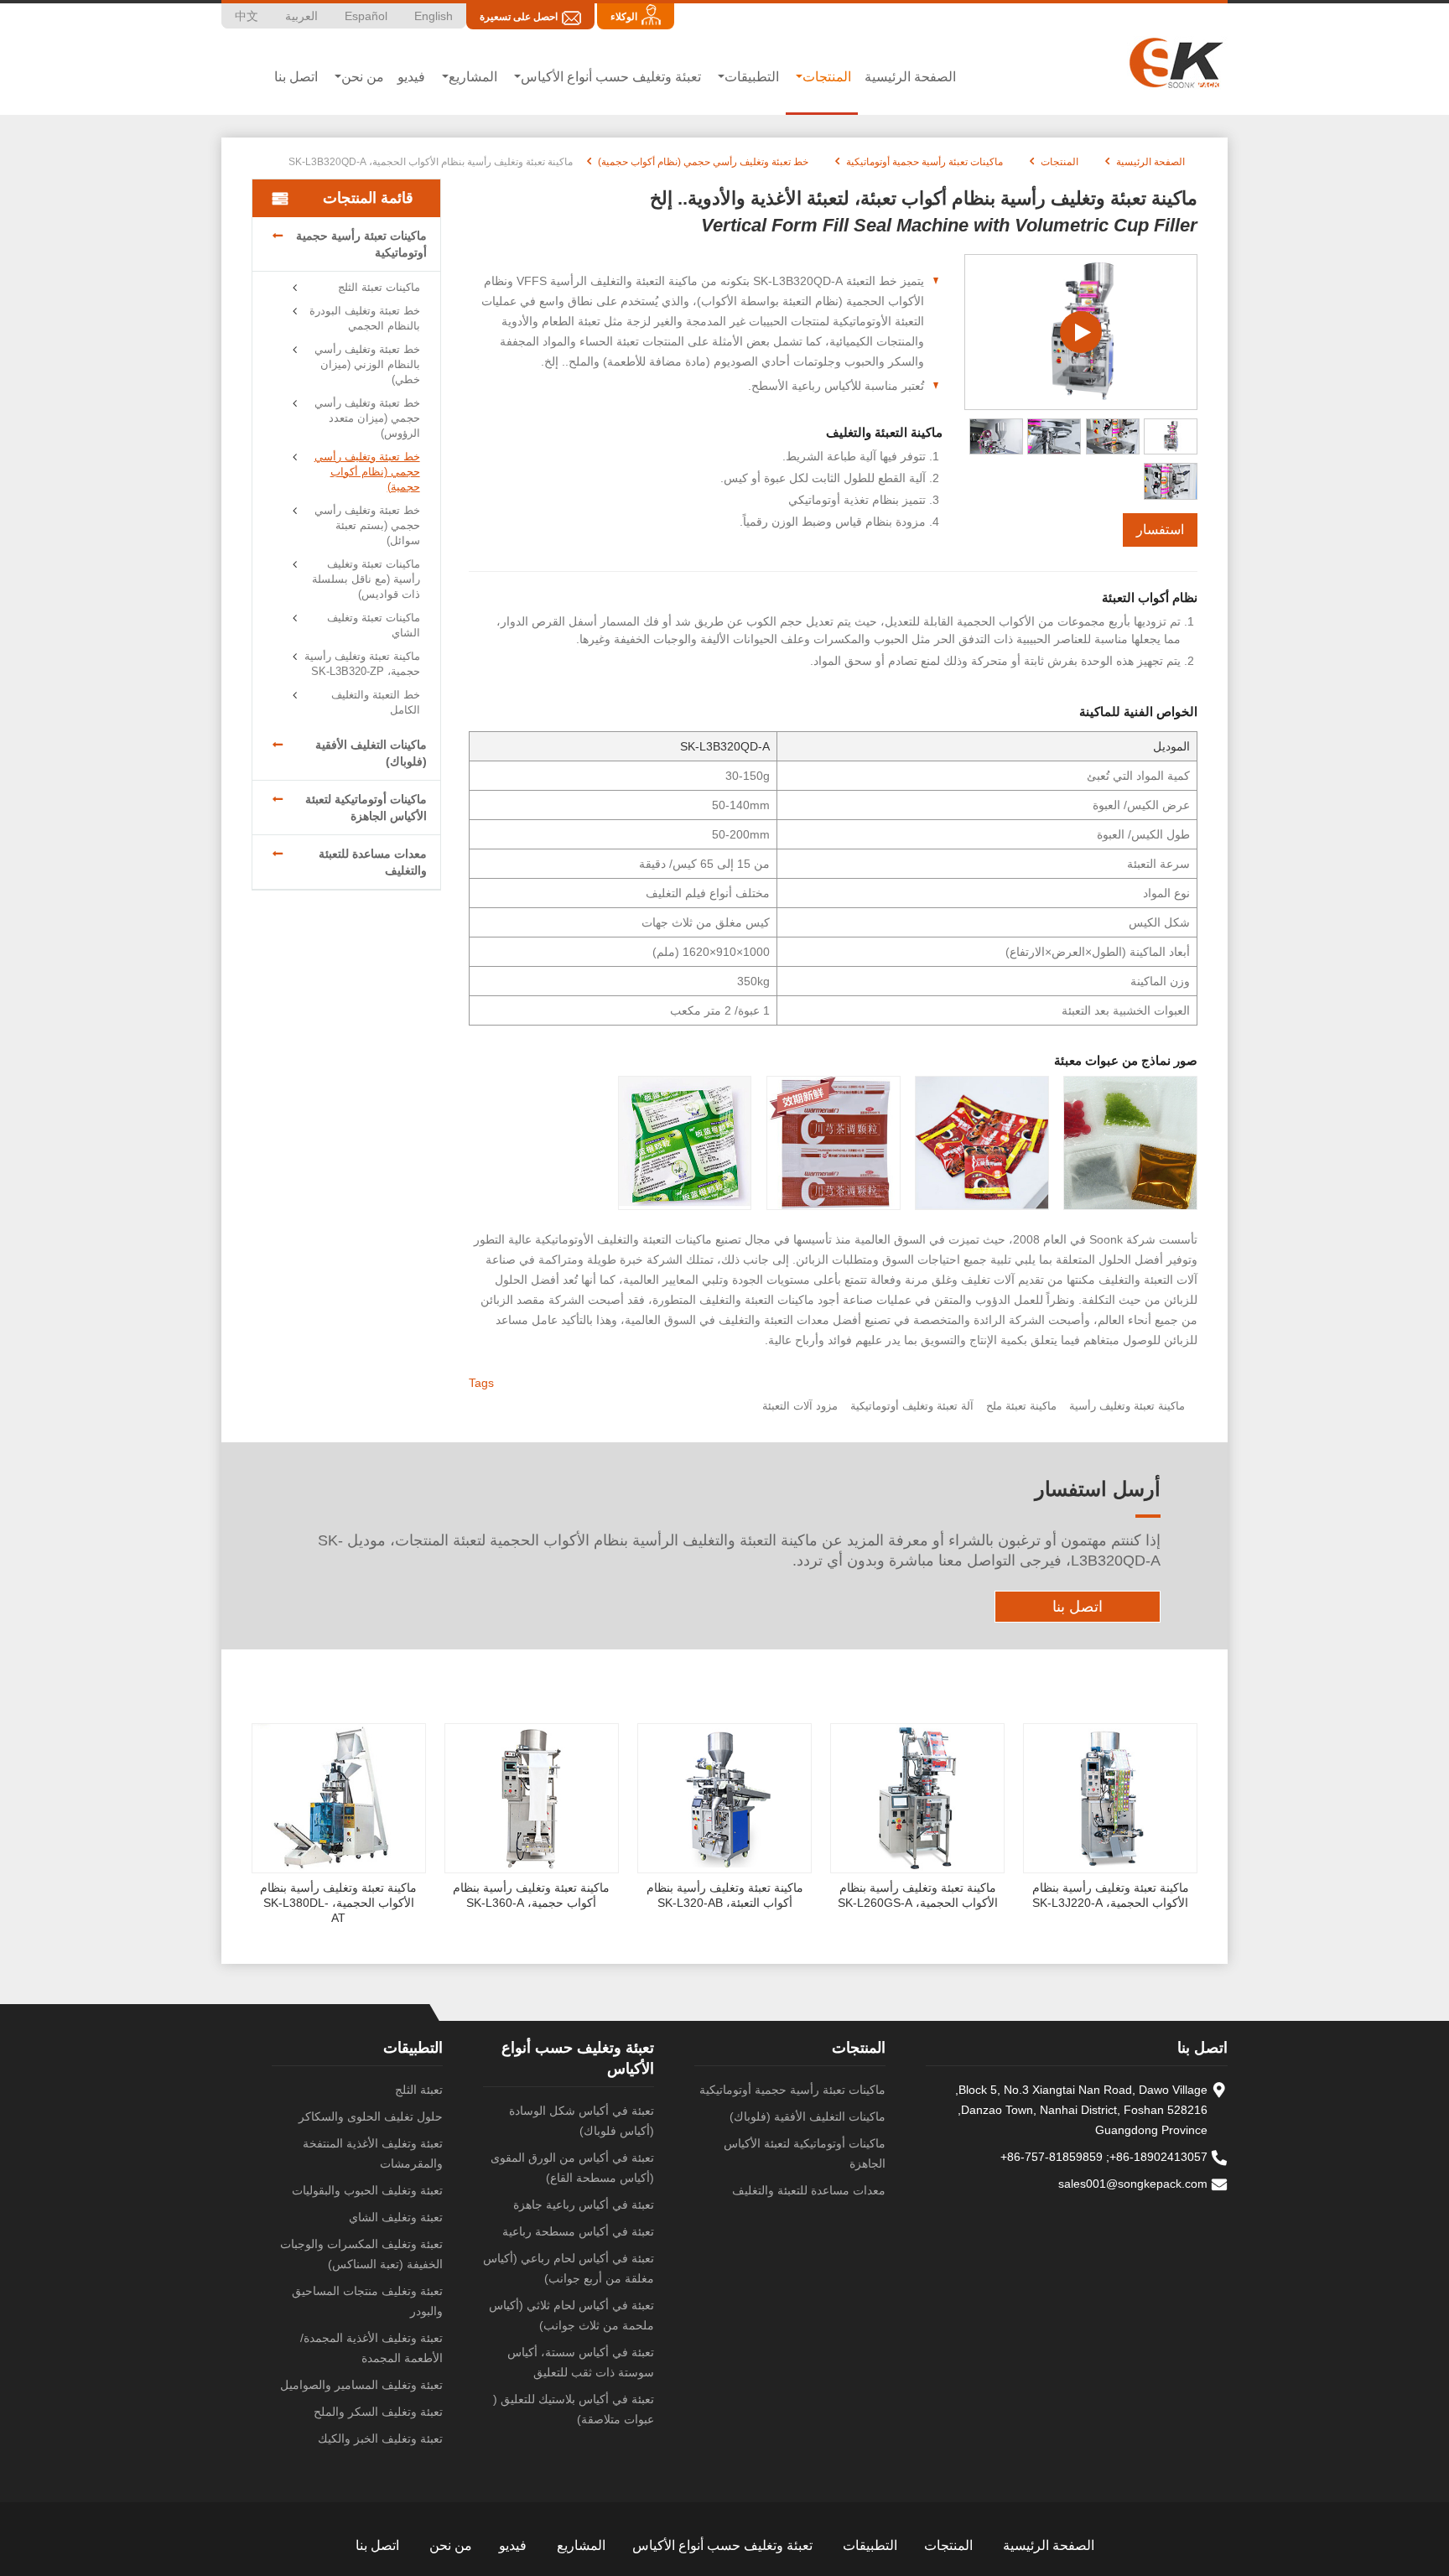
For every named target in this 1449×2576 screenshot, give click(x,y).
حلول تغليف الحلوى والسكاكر (371, 2116)
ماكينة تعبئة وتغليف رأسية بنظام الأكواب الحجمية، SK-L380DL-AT (338, 1903)
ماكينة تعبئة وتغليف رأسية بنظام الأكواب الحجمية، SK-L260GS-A (918, 1895)
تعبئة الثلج (419, 2090)
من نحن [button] (363, 77)
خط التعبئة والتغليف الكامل (376, 702)
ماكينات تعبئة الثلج (379, 287)
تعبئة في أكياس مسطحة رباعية (578, 2231)
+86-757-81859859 (1052, 2157)
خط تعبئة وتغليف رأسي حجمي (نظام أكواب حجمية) (703, 162)
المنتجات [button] (827, 77)
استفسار (1160, 530)
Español (366, 16)
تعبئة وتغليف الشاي (396, 2217)
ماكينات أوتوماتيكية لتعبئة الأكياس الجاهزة (366, 808)
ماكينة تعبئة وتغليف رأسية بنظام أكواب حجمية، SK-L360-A (531, 1895)
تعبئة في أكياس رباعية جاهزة (584, 2205)
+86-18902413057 (1158, 2157)
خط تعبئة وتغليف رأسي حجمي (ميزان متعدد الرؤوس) (367, 418)
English (434, 16)
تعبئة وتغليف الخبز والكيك (380, 2438)
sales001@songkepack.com (1133, 2184)
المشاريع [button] (473, 77)
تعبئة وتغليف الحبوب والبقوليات (367, 2190)
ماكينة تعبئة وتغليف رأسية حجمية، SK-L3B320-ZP (362, 664)
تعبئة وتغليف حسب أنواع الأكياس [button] (611, 77)
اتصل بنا (296, 77)
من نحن (451, 2545)
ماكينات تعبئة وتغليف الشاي (374, 625)
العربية (301, 16)
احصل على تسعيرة (519, 17)
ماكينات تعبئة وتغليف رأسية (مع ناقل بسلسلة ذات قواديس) (366, 579)
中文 (247, 16)
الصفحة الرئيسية (910, 77)
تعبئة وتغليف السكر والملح (378, 2412)
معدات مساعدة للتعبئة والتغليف (373, 862)
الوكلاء (624, 17)
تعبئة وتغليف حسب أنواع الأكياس (722, 2545)
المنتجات (1059, 162)
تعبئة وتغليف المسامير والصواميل (361, 2385)
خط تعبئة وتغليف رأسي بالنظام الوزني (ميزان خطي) (367, 364)
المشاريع (581, 2545)
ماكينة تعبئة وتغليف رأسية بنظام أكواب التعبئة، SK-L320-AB (725, 1895)
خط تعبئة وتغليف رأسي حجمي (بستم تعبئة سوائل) (367, 525)
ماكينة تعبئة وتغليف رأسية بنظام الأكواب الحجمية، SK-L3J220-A (1111, 1895)
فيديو (411, 77)
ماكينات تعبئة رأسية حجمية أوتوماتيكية (924, 162)
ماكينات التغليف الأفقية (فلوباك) (371, 753)
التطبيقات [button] (752, 77)
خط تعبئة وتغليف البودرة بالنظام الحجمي (365, 318)
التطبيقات (413, 2048)
